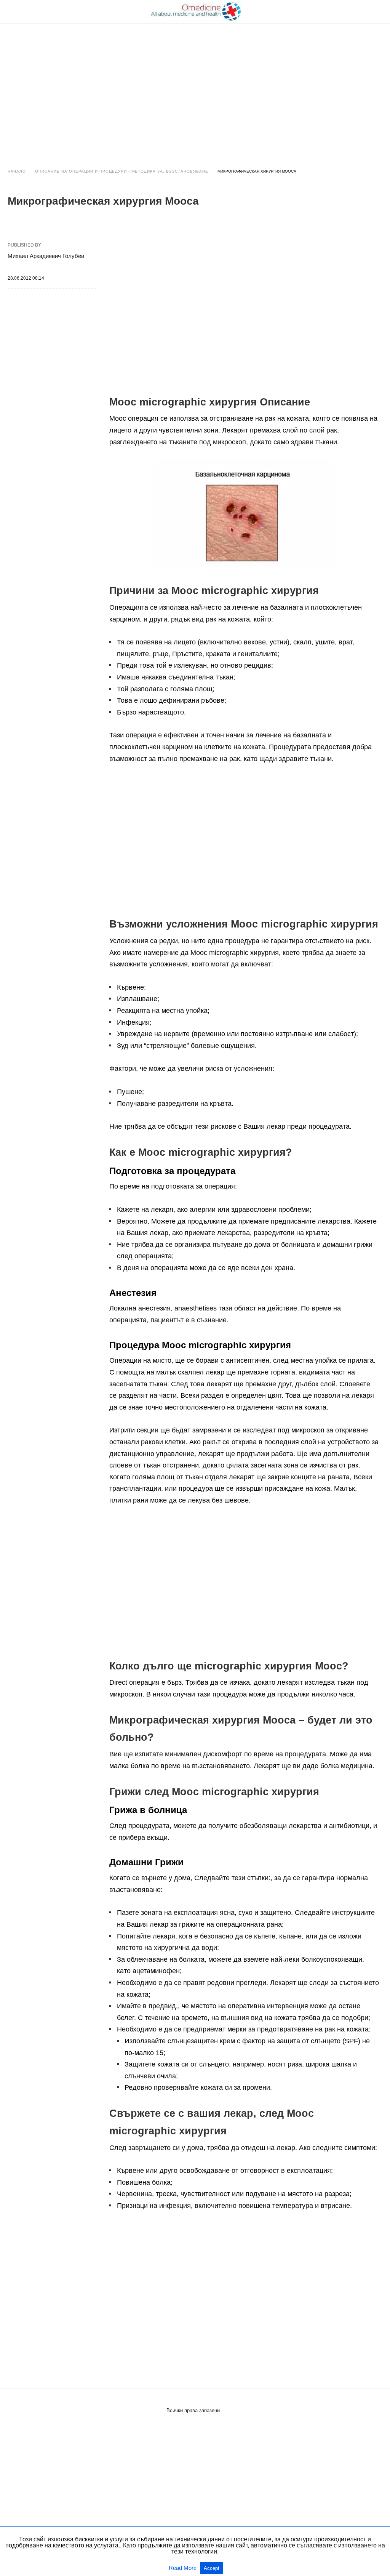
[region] (195, 88)
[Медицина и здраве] (195, 11)
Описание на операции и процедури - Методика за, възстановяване (122, 171)
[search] (379, 12)
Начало (17, 171)
